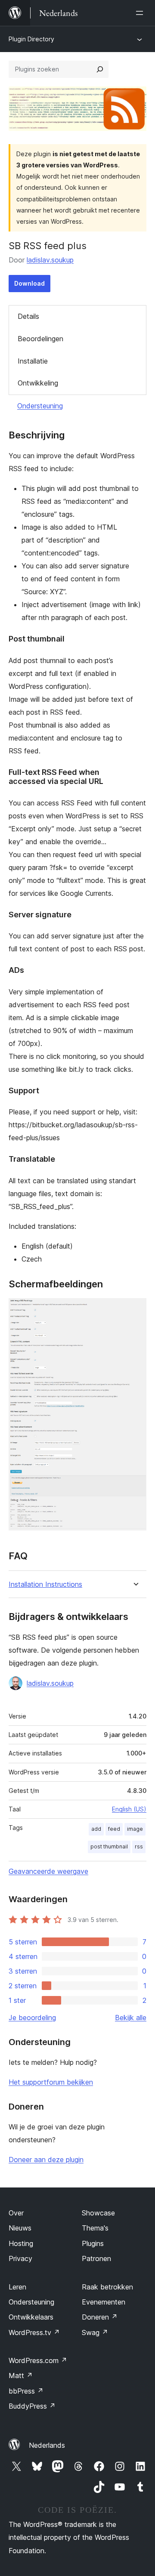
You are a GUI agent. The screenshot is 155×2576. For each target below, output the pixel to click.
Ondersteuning (40, 406)
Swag (95, 2332)
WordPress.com (38, 2360)
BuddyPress (32, 2406)
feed (114, 1829)
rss (139, 1846)
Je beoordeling (32, 2018)
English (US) (129, 1809)
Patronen (96, 2258)
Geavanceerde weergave (48, 1871)
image (135, 1829)
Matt (21, 2375)
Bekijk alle (131, 2018)
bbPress (26, 2391)
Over (16, 2213)
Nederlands (47, 2445)
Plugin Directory (31, 39)
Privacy (20, 2258)
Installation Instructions (45, 1584)
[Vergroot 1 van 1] (135, 1310)
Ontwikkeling (38, 383)
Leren (17, 2287)
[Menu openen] (141, 13)
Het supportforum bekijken (51, 2082)
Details (28, 316)
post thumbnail (109, 1846)
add (96, 1829)
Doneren (100, 2317)
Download (29, 283)
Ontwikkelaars (31, 2317)
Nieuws (20, 2228)
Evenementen (104, 2302)
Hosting (21, 2243)
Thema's (95, 2228)
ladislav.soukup (50, 260)
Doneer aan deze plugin (46, 2160)
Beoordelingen (40, 339)
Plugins (93, 2243)
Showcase (98, 2213)
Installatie (33, 361)
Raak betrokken (107, 2287)
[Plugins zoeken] (100, 69)
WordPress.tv (34, 2332)
